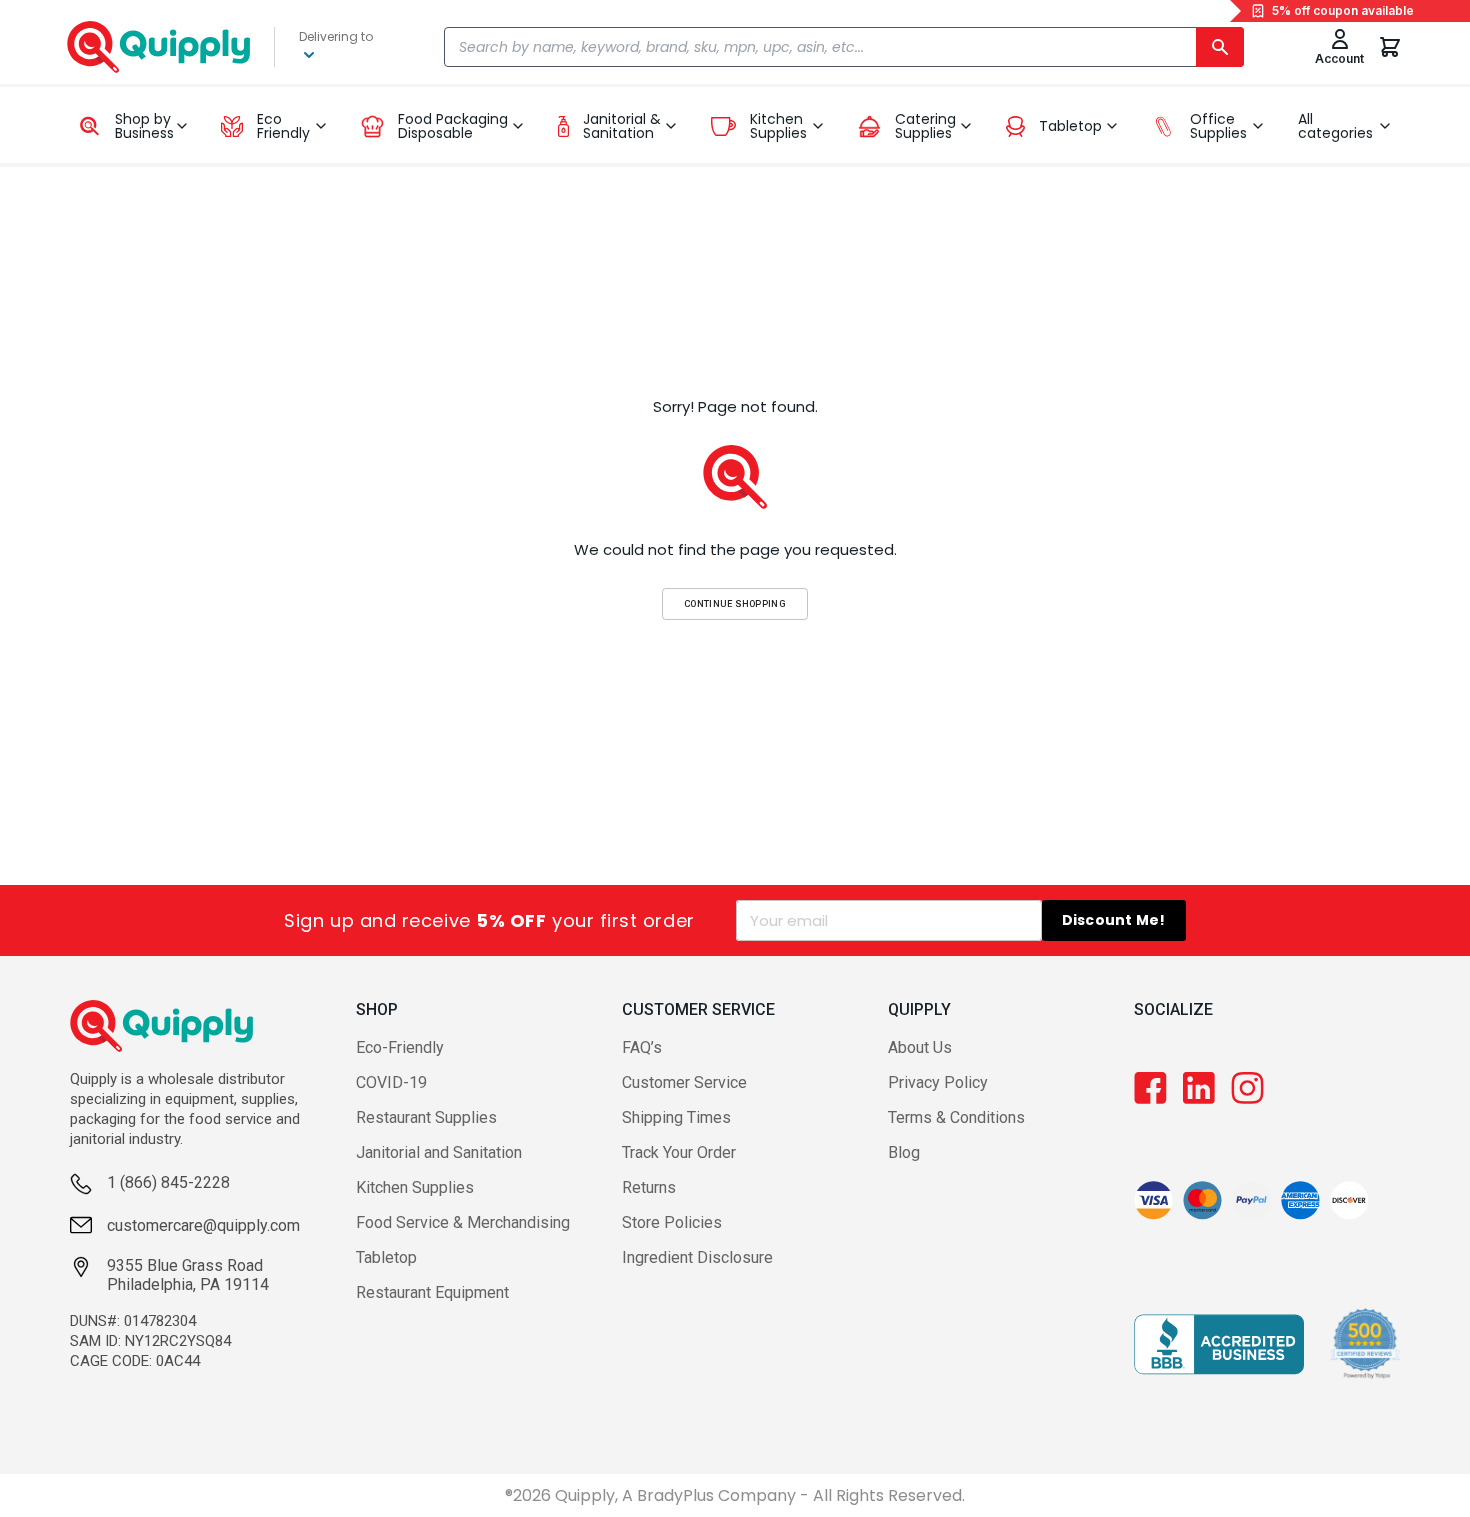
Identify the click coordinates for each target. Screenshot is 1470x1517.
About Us (920, 1047)
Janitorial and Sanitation (439, 1152)
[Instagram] (1247, 1088)
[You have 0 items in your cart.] (1390, 47)
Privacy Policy (938, 1082)
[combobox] (844, 47)
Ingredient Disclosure (697, 1257)
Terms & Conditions (956, 1117)
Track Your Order (679, 1152)
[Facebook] (1150, 1088)
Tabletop (386, 1257)
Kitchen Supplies (415, 1187)
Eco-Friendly (400, 1047)
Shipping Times (676, 1117)
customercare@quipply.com (203, 1225)
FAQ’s (642, 1047)
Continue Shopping (735, 603)
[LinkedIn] (1199, 1088)
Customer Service (684, 1082)
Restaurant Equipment (432, 1292)
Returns (649, 1187)
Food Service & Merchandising (463, 1222)
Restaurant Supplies (426, 1117)
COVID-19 (391, 1082)
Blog (904, 1152)
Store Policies (672, 1222)
